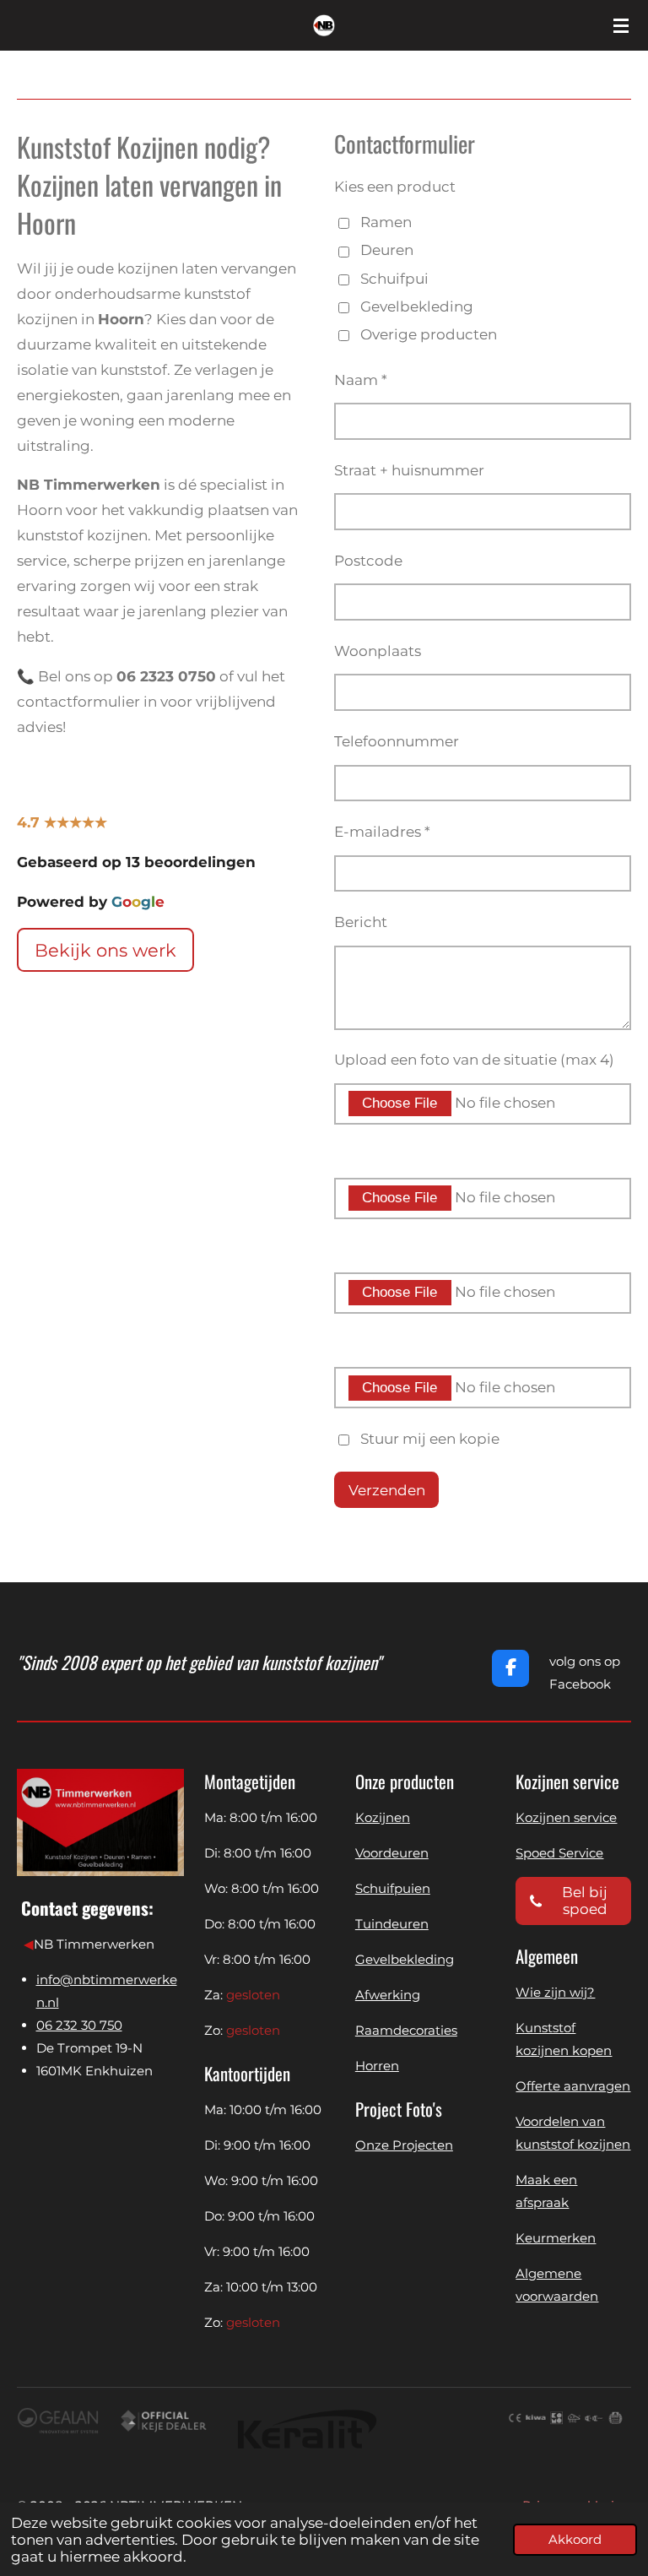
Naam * (361, 380)
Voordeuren (392, 1853)
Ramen (386, 222)
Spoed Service (559, 1853)
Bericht (361, 922)
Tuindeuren (392, 1924)
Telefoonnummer (397, 741)
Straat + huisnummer (409, 470)
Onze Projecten (404, 2145)
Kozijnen (383, 1817)
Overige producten (429, 334)
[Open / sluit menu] (621, 25)
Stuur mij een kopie (430, 1439)
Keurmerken (556, 2238)
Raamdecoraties (406, 2030)
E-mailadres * (382, 832)
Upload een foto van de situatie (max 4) (474, 1060)
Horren (377, 2066)
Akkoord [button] (575, 2539)
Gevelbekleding (417, 306)
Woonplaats (378, 651)
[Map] (100, 2186)
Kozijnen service (566, 1817)
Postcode (368, 561)
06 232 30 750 (79, 2025)
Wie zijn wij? (555, 1992)
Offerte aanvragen (573, 2086)
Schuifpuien (393, 1888)
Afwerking (388, 1995)
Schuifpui (394, 279)
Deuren (387, 250)
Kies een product (395, 187)
